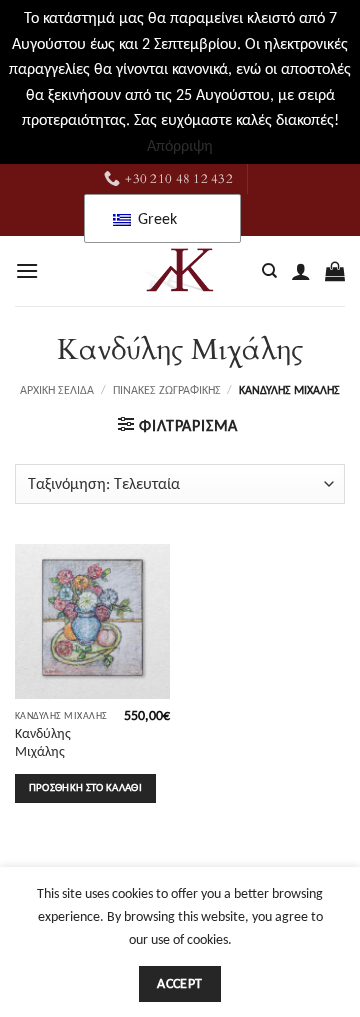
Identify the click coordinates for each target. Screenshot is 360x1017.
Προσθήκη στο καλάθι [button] (85, 787)
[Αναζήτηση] (269, 271)
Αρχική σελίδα (57, 390)
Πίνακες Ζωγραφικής (167, 390)
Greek (155, 218)
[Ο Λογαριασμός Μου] (301, 271)
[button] (27, 270)
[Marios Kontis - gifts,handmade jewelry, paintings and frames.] (180, 271)
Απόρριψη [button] (180, 145)
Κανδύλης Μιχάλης (43, 742)
